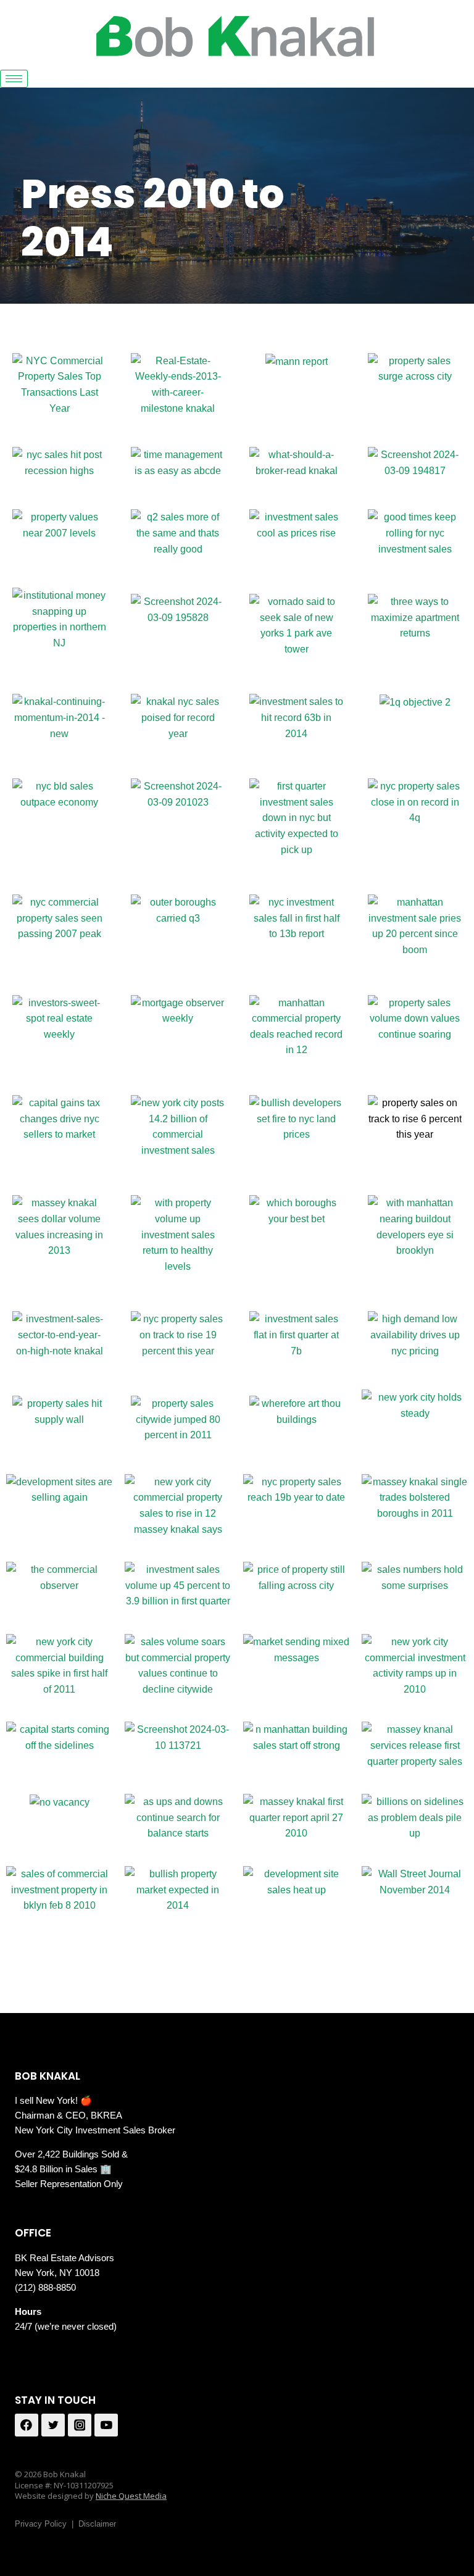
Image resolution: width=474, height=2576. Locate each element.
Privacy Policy (41, 2524)
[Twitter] (53, 2425)
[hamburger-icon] (14, 79)
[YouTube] (106, 2425)
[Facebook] (27, 2425)
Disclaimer (97, 2524)
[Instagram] (80, 2425)
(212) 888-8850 (45, 2287)
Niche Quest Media (131, 2496)
